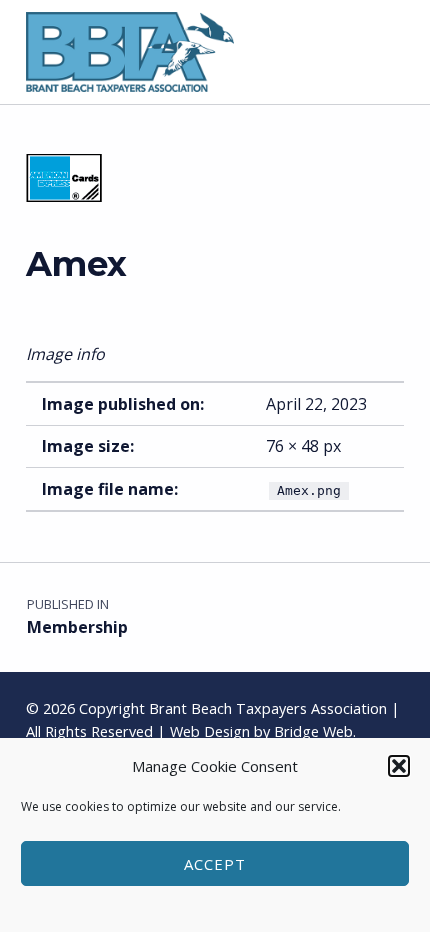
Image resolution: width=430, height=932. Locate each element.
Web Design (210, 731)
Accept (215, 864)
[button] (399, 766)
